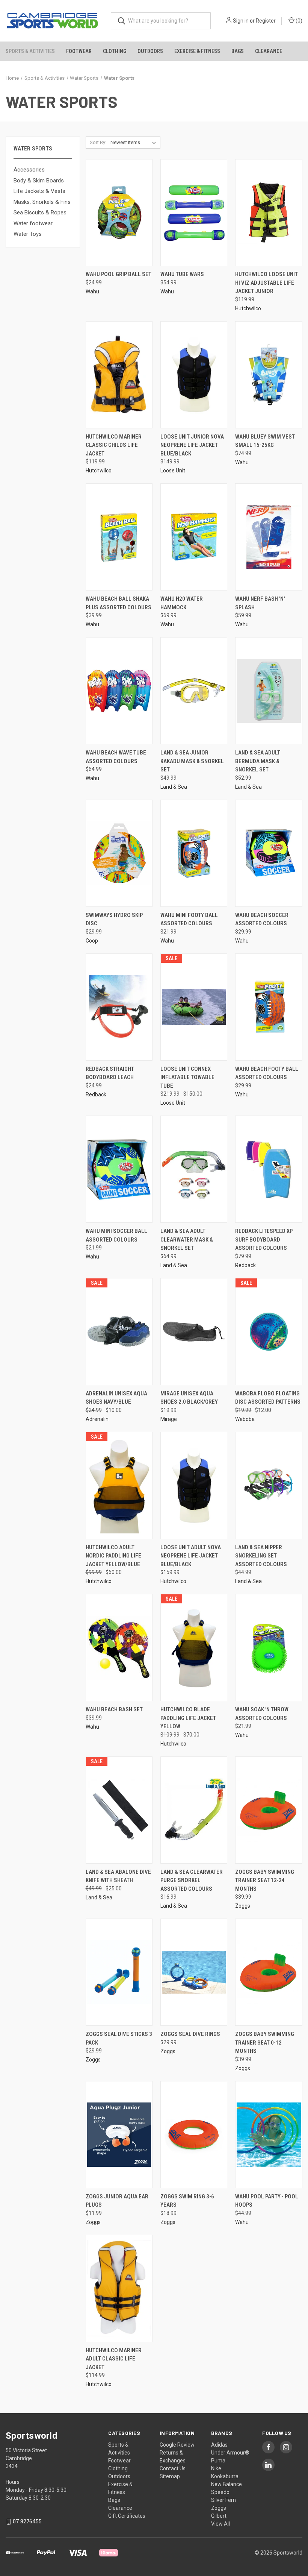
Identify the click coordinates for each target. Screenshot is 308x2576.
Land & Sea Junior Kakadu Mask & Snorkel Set (192, 761)
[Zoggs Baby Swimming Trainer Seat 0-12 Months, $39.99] (269, 1972)
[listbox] (135, 143)
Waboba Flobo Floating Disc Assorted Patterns (268, 1398)
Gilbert (219, 2516)
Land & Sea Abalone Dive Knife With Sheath (118, 1876)
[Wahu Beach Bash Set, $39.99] (119, 1648)
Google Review (177, 2445)
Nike (216, 2468)
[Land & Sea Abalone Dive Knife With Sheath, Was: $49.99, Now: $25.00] (119, 1810)
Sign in (241, 21)
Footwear (79, 51)
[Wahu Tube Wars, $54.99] (194, 213)
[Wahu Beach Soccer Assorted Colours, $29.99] (269, 853)
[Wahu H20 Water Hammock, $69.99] (194, 537)
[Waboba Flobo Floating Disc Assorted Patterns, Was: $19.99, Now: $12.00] (269, 1332)
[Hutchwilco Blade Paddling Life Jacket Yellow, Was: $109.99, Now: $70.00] (194, 1648)
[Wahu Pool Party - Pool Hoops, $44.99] (269, 2135)
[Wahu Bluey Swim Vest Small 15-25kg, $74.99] (269, 375)
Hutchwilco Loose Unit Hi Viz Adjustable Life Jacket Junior (266, 283)
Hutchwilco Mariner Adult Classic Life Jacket (114, 2359)
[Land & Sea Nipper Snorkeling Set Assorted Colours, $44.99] (269, 1485)
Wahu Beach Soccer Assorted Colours (262, 919)
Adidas (219, 2445)
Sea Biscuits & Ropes (40, 213)
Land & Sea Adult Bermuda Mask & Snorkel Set (258, 761)
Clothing (115, 51)
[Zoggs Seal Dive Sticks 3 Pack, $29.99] (119, 1972)
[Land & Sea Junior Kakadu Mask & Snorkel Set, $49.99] (194, 691)
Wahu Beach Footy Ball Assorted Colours (267, 1073)
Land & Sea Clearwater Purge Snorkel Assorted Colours (192, 1880)
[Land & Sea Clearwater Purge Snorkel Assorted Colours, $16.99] (194, 1810)
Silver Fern (223, 2500)
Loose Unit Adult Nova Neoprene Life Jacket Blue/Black (191, 1556)
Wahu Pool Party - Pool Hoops (267, 2201)
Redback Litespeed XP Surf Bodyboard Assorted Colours (264, 1239)
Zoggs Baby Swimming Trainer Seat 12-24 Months (265, 1880)
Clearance (269, 51)
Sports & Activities (30, 51)
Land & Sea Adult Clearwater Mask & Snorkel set (187, 1239)
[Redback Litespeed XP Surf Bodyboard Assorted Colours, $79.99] (269, 1169)
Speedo (220, 2492)
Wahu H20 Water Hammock (182, 603)
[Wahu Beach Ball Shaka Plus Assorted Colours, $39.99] (119, 537)
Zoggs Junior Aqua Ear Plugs (117, 2201)
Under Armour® (230, 2453)
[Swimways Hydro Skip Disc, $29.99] (119, 853)
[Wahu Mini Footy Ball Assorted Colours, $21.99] (194, 853)
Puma (218, 2461)
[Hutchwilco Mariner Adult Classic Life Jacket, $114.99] (119, 2288)
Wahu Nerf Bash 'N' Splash (260, 603)
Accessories (29, 170)
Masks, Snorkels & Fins (42, 202)
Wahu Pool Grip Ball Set (119, 274)
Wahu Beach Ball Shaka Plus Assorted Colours (119, 603)
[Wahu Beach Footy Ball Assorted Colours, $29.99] (269, 1007)
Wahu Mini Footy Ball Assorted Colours (189, 919)
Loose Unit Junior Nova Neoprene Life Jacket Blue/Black (192, 445)
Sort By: (98, 142)
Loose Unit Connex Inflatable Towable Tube (187, 1077)
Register (266, 21)
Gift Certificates (127, 2516)
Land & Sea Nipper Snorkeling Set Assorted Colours (261, 1556)
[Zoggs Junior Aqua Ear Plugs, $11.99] (119, 2135)
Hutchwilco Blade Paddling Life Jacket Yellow (188, 1718)
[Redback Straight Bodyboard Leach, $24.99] (119, 1007)
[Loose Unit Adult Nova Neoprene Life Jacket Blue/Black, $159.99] (194, 1485)
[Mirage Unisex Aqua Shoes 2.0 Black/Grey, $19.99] (194, 1332)
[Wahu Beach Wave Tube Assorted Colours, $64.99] (119, 691)
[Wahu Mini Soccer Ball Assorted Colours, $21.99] (119, 1169)
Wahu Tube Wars (182, 274)
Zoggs (219, 2508)
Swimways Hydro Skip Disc (114, 919)
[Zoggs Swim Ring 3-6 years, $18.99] (194, 2135)
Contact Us (173, 2468)
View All (220, 2524)
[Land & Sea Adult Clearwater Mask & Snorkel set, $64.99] (194, 1169)
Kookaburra (225, 2476)
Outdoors (150, 51)
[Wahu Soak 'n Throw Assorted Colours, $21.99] (269, 1648)
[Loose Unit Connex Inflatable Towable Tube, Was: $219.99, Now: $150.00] (194, 1007)
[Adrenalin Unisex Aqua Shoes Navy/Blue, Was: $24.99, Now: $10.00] (119, 1332)
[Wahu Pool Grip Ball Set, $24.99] (119, 213)
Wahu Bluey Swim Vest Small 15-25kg (265, 441)
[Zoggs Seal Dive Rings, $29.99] (194, 1972)
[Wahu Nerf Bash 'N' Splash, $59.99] (269, 537)
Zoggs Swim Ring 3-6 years (187, 2201)
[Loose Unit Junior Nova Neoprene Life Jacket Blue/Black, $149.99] (194, 375)
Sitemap (170, 2476)
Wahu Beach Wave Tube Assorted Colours (116, 757)
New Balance (226, 2484)
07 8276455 (27, 2521)
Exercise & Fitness (197, 51)
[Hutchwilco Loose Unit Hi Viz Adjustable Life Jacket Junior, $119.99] (269, 213)
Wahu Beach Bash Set (114, 1709)
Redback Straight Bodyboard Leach (110, 1073)
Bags (238, 51)
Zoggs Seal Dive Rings (190, 2034)
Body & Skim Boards (39, 181)
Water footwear (33, 223)
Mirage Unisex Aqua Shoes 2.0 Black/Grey (189, 1398)
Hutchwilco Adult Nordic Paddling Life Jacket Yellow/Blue (113, 1556)
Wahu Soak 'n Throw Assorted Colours (262, 1714)
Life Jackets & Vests (39, 191)
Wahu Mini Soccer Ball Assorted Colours (116, 1235)
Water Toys (28, 234)
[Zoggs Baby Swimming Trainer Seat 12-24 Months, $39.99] (269, 1810)
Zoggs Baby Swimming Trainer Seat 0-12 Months (265, 2042)
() (298, 21)
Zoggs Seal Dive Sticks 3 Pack (119, 2038)
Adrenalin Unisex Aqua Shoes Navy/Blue (116, 1398)
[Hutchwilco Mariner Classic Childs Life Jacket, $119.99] (119, 375)
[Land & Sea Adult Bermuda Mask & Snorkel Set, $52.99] (269, 691)
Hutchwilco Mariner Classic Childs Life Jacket (114, 445)
